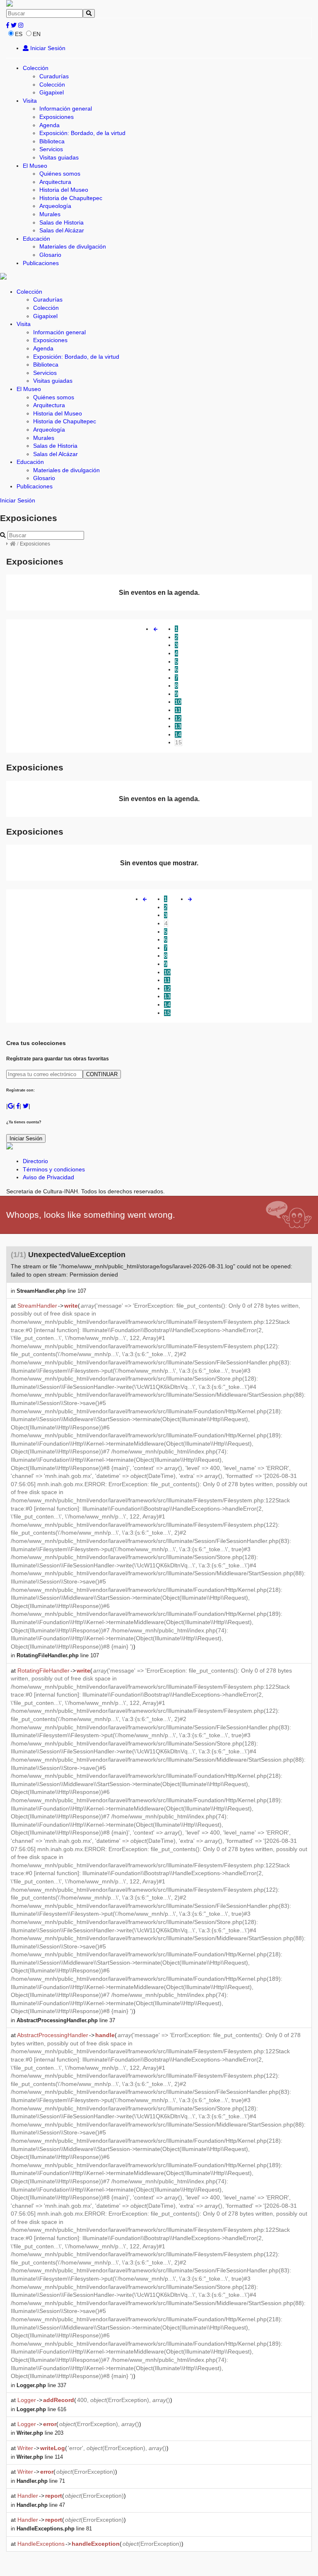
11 (178, 710)
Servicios (51, 149)
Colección (36, 68)
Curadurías (54, 76)
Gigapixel (52, 92)
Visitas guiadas (59, 157)
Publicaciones (41, 263)
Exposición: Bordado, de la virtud (82, 133)
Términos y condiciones (54, 1169)
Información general (66, 109)
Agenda (49, 125)
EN (37, 34)
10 (178, 702)
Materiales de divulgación (73, 246)
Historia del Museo (64, 190)
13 (178, 726)
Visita (30, 101)
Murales (50, 214)
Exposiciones (57, 117)
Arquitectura (55, 182)
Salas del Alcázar (62, 230)
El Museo (35, 166)
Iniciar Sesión (47, 48)
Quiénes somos (60, 174)
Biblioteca (52, 141)
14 (178, 734)
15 (178, 742)
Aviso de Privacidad (48, 1177)
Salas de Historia (61, 222)
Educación (36, 239)
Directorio (35, 1161)
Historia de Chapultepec (71, 198)
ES (19, 34)
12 (178, 718)
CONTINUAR (102, 1074)
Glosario (50, 255)
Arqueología (55, 206)
